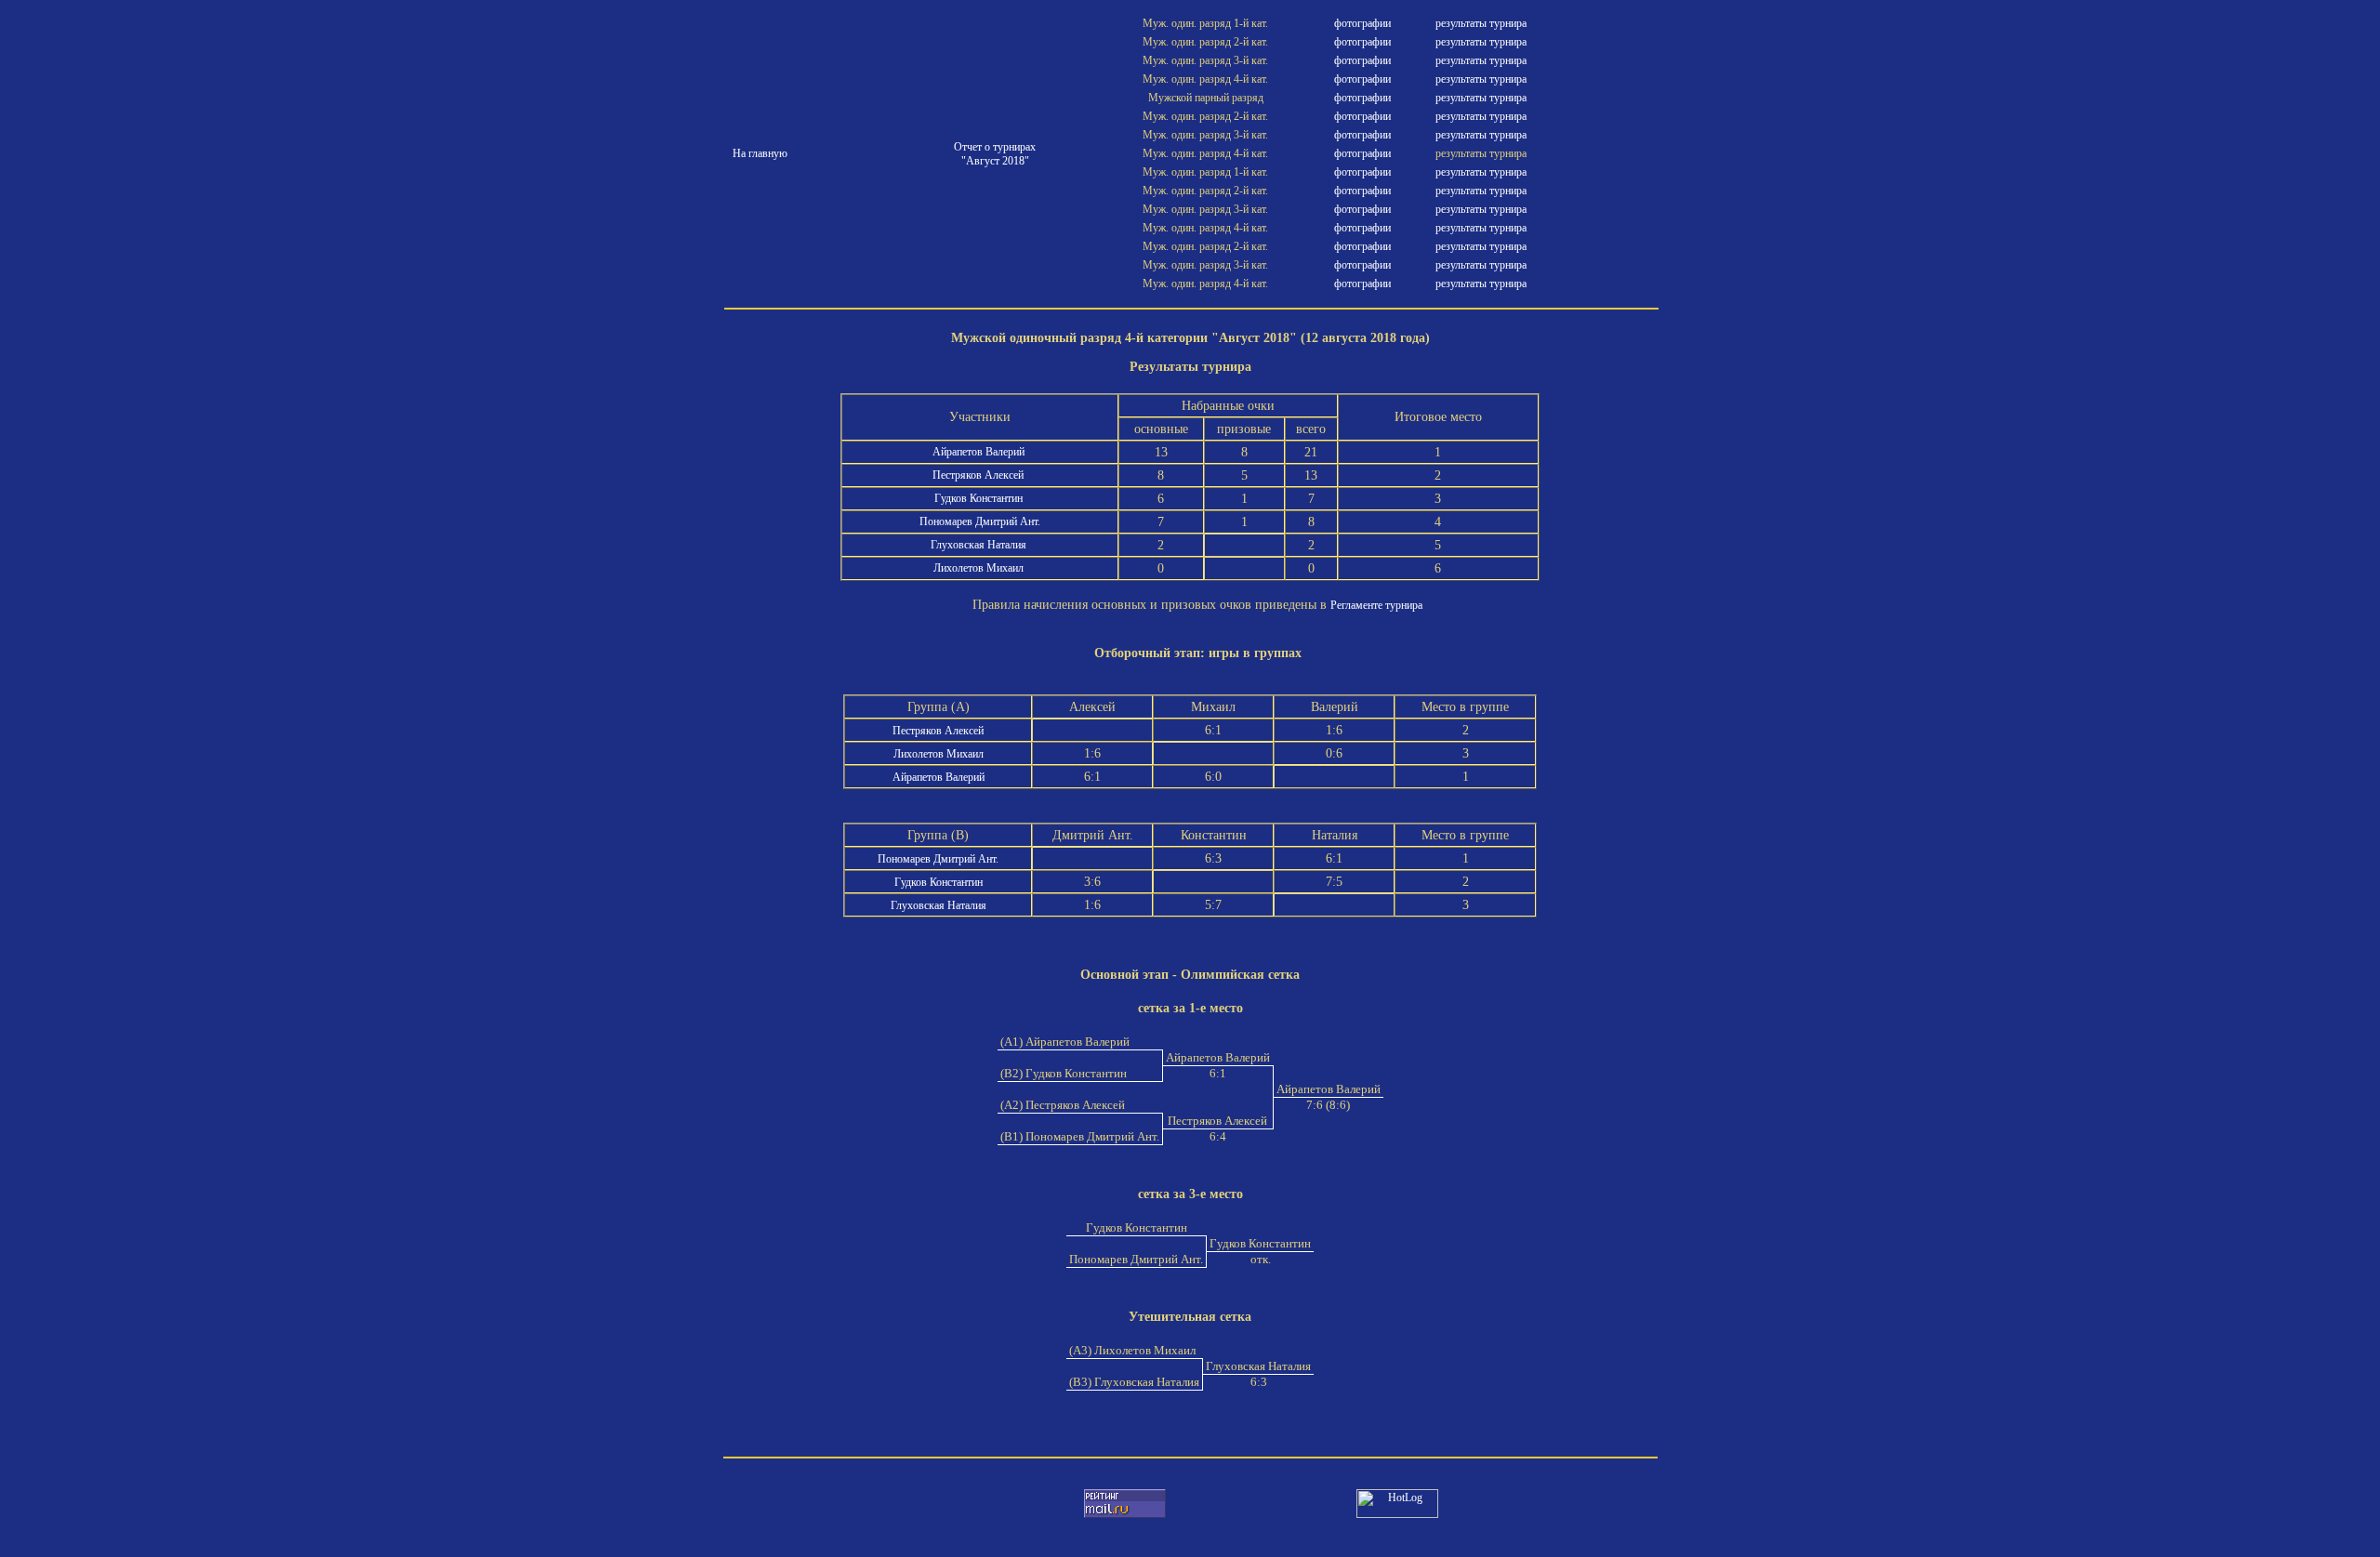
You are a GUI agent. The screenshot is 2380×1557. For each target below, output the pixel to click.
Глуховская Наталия (980, 545)
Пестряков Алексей (979, 475)
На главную (760, 153)
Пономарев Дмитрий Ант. (980, 521)
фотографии (1362, 23)
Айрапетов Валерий (980, 452)
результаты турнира (1481, 23)
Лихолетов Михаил (980, 568)
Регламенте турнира (1376, 605)
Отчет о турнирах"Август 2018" (995, 154)
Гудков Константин (980, 498)
